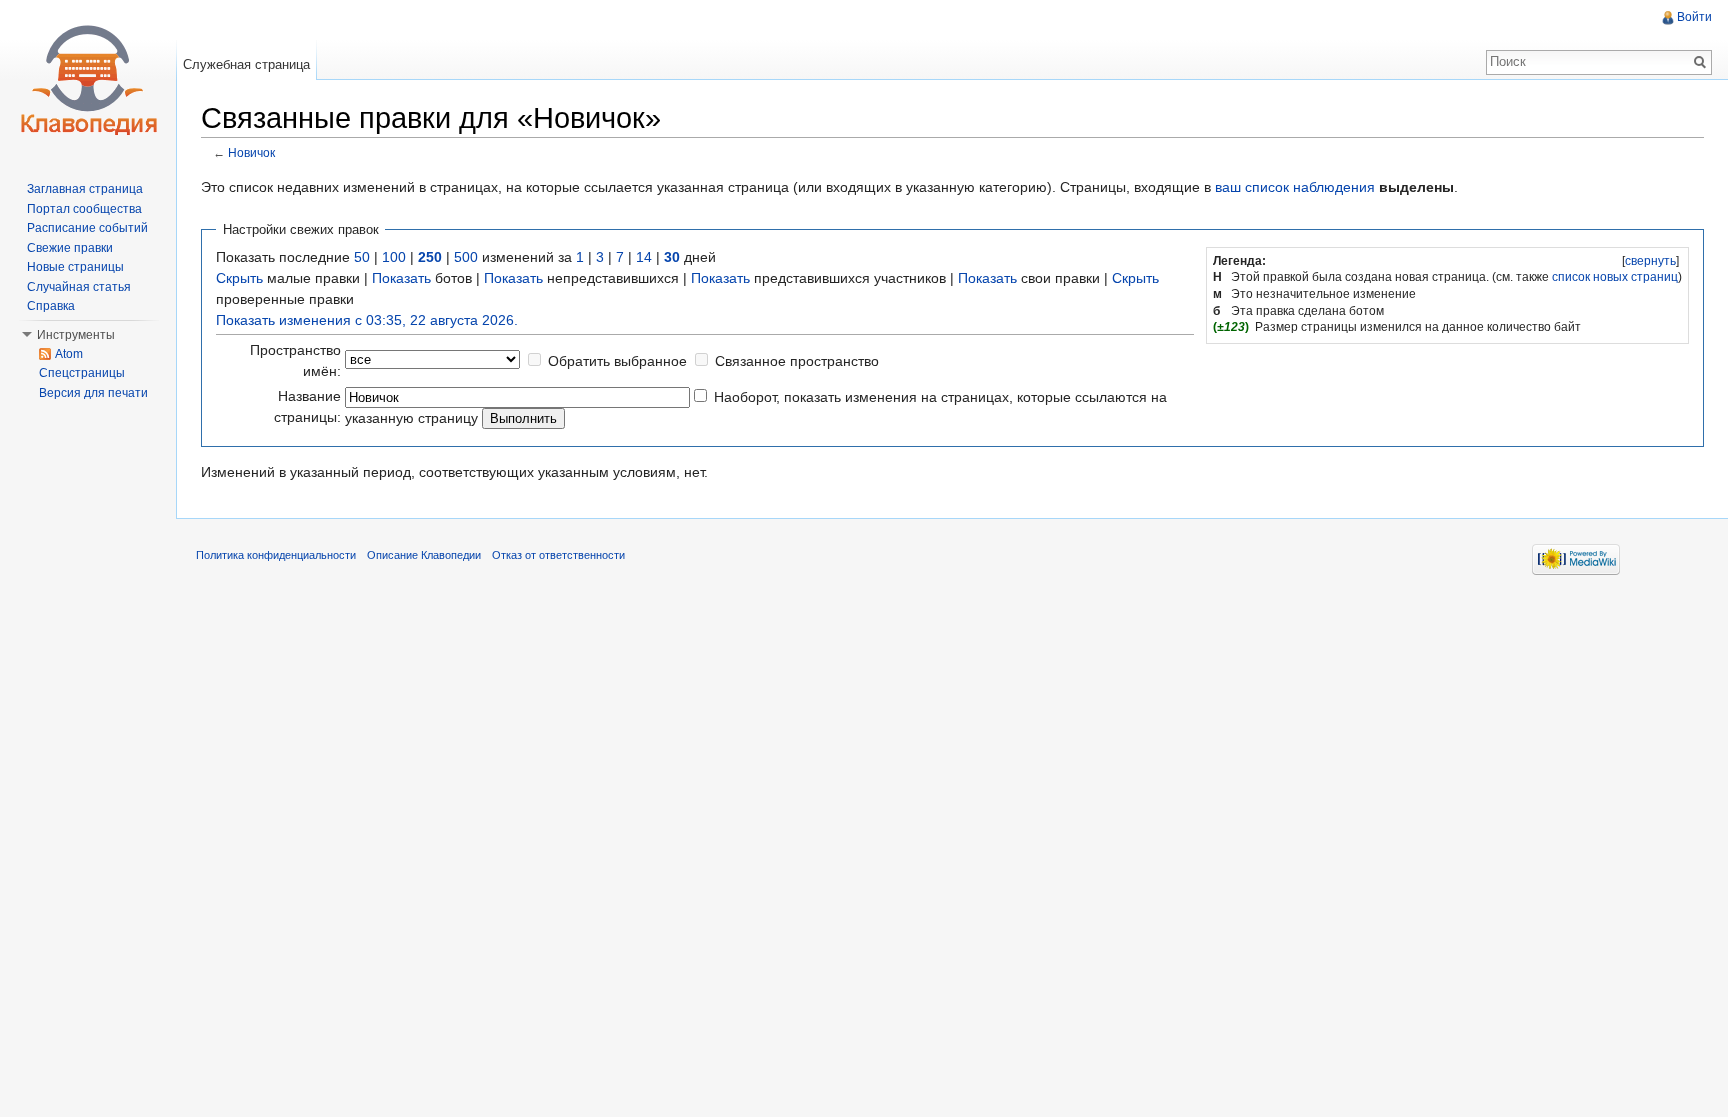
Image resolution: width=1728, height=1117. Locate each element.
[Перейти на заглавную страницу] (88, 80)
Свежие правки (70, 248)
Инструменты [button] (76, 335)
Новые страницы (75, 267)
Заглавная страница (85, 189)
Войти (1694, 17)
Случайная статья (79, 287)
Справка (51, 306)
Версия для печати (93, 393)
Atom (69, 354)
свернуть (1650, 261)
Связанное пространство (797, 361)
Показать (401, 278)
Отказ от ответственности (558, 555)
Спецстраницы (82, 373)
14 (644, 257)
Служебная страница (246, 64)
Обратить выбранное (617, 361)
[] (1650, 261)
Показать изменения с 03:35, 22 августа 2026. (367, 320)
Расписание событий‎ (87, 228)
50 (362, 257)
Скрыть (239, 278)
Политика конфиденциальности (276, 555)
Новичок (251, 152)
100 (394, 257)
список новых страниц (1615, 277)
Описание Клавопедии (424, 555)
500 (466, 257)
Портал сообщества (84, 209)
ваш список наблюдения (1295, 187)
